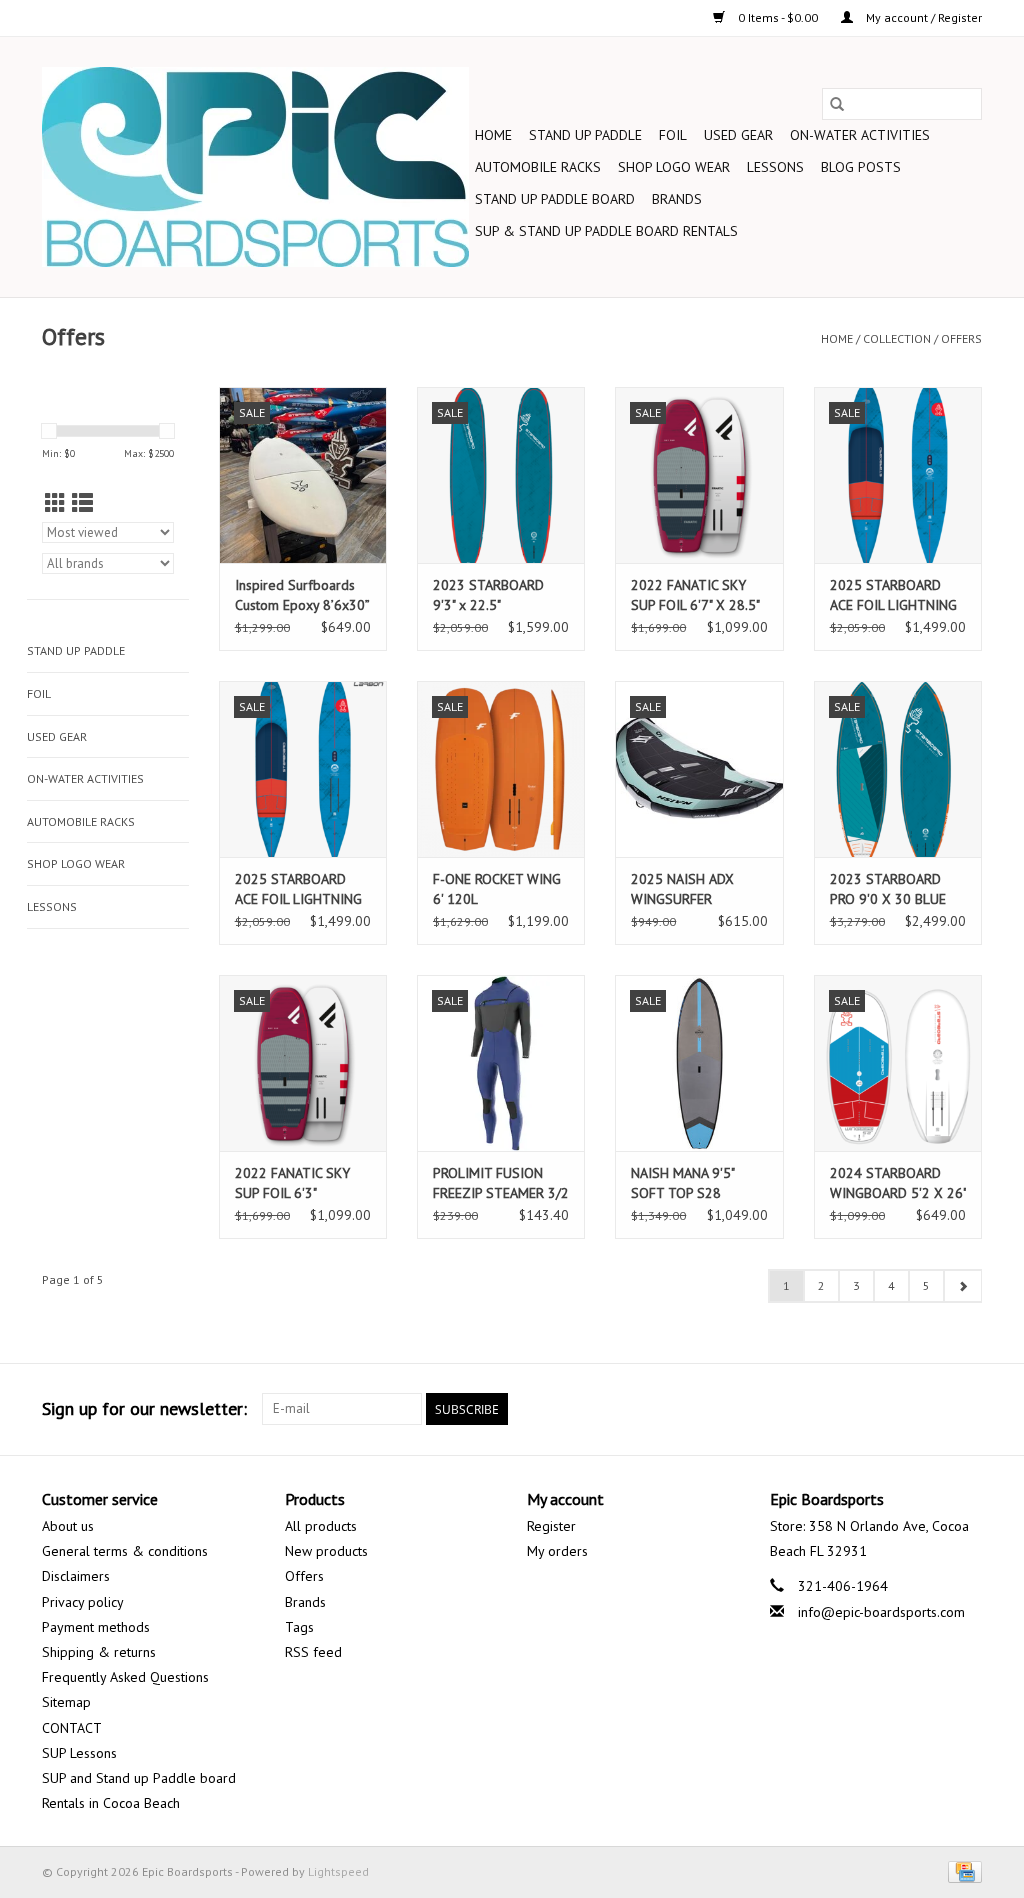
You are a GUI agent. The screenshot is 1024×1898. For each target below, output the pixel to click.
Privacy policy (83, 1602)
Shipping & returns (99, 1652)
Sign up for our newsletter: (144, 1408)
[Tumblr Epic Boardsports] (930, 1409)
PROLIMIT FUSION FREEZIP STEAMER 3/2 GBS (501, 1183)
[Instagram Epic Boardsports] (966, 1409)
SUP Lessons (79, 1753)
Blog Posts (861, 167)
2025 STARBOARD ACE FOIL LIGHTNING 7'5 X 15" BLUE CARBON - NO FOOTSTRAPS (298, 889)
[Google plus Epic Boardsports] (822, 1409)
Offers (961, 338)
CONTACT (72, 1728)
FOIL (673, 135)
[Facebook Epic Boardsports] (750, 1409)
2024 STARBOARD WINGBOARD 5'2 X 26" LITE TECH (898, 1183)
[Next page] (962, 1286)
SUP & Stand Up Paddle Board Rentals (606, 231)
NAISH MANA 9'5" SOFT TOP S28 (682, 1183)
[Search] (837, 104)
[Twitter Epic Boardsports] (786, 1409)
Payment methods (96, 1627)
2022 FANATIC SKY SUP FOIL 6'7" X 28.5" (695, 595)
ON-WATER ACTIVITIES (860, 135)
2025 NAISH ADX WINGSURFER (682, 889)
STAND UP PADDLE (585, 135)
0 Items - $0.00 (778, 17)
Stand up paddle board (555, 199)
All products (321, 1526)
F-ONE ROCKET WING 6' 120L (497, 889)
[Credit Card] (961, 1870)
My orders (557, 1551)
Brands (677, 199)
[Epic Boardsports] (255, 167)
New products (326, 1551)
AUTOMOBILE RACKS (538, 167)
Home (493, 135)
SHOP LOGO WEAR (674, 167)
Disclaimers (76, 1576)
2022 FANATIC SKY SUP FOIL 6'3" (292, 1183)
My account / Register (922, 17)
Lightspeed (338, 1871)
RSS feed (313, 1652)
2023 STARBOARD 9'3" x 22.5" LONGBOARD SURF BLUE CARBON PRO (490, 595)
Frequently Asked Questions (125, 1677)
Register (551, 1526)
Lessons (775, 167)
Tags (299, 1627)
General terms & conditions (125, 1551)
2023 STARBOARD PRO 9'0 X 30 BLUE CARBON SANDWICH (891, 889)
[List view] (82, 503)
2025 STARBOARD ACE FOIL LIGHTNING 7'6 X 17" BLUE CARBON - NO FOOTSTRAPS (893, 595)
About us (68, 1526)
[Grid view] (55, 503)
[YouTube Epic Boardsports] (894, 1409)
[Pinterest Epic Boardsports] (858, 1409)
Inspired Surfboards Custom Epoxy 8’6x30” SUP (302, 595)
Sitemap (66, 1702)
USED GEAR (738, 135)
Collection (897, 338)
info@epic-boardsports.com (881, 1612)
